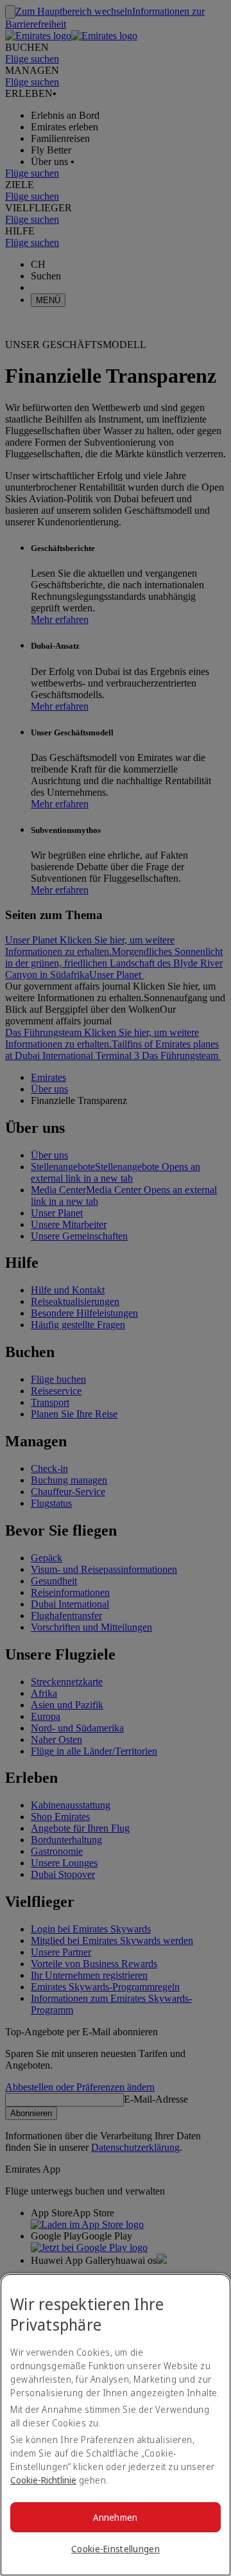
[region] (116, 2425)
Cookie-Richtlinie (43, 2480)
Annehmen (115, 2517)
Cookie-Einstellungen (116, 2549)
